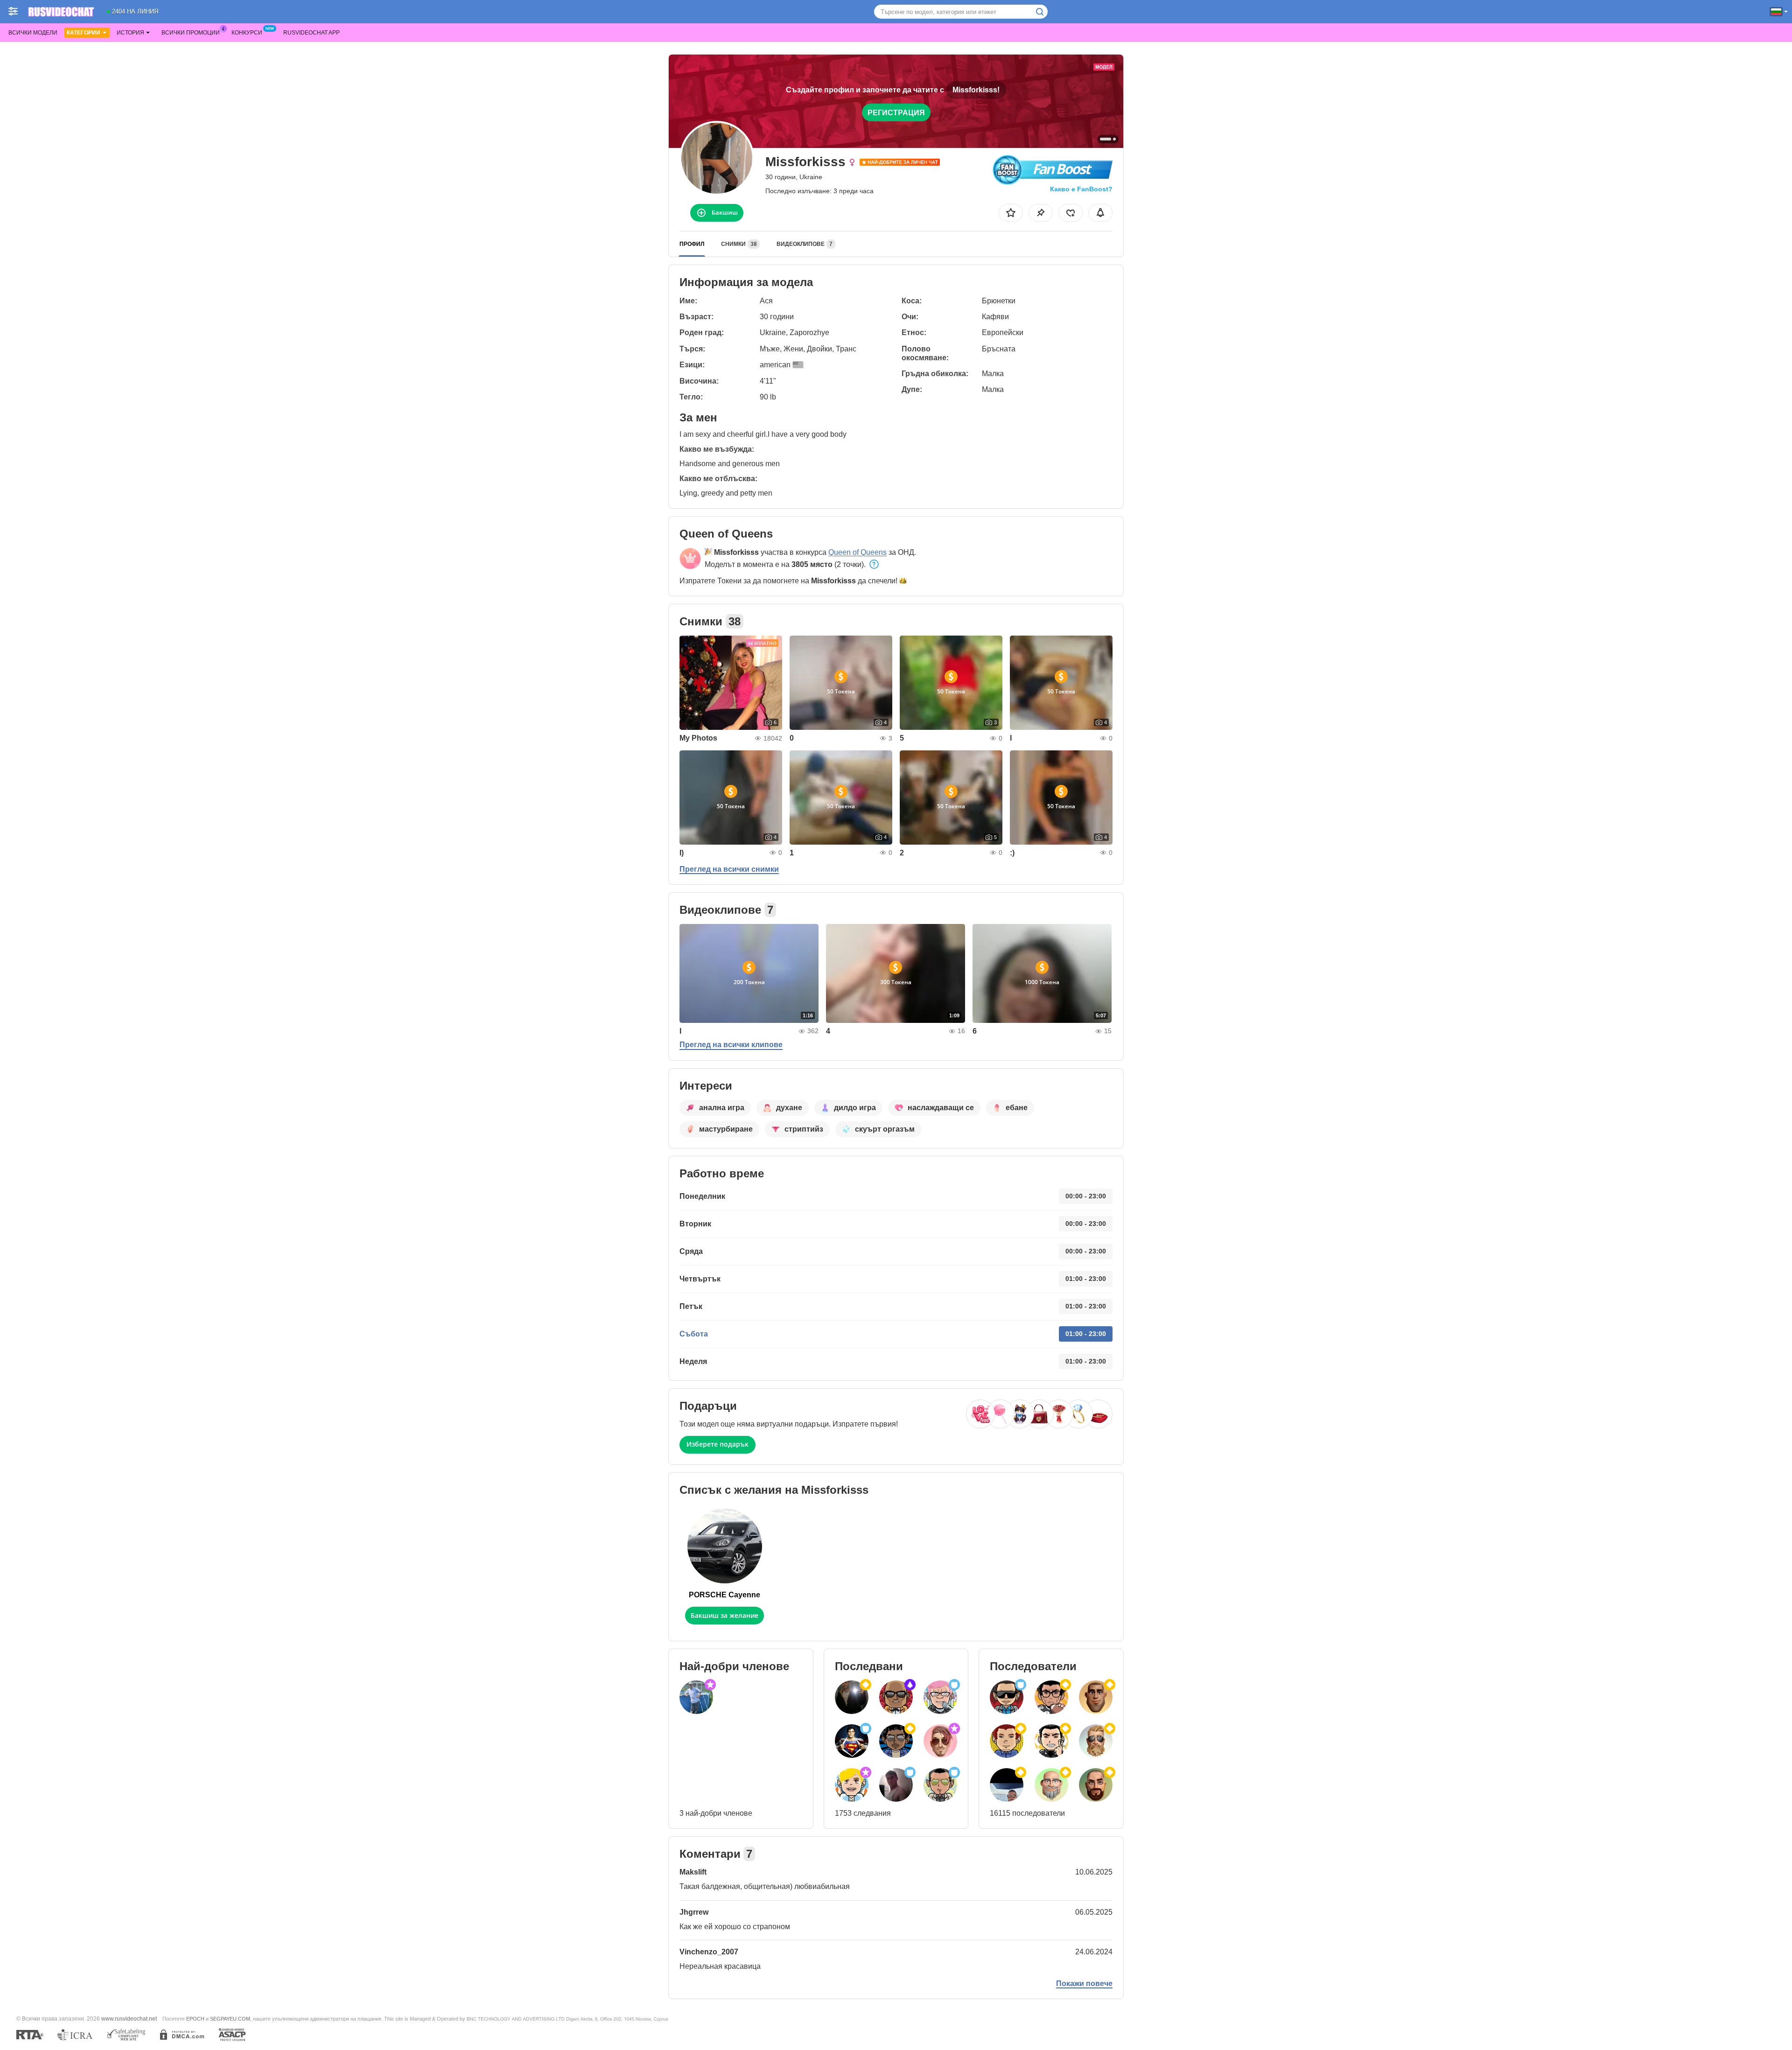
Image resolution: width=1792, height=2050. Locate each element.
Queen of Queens (857, 552)
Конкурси (247, 33)
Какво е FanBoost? (1081, 189)
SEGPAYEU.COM (230, 2019)
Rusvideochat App (311, 33)
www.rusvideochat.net (129, 2019)
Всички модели (33, 33)
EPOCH (195, 2019)
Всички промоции (191, 33)
